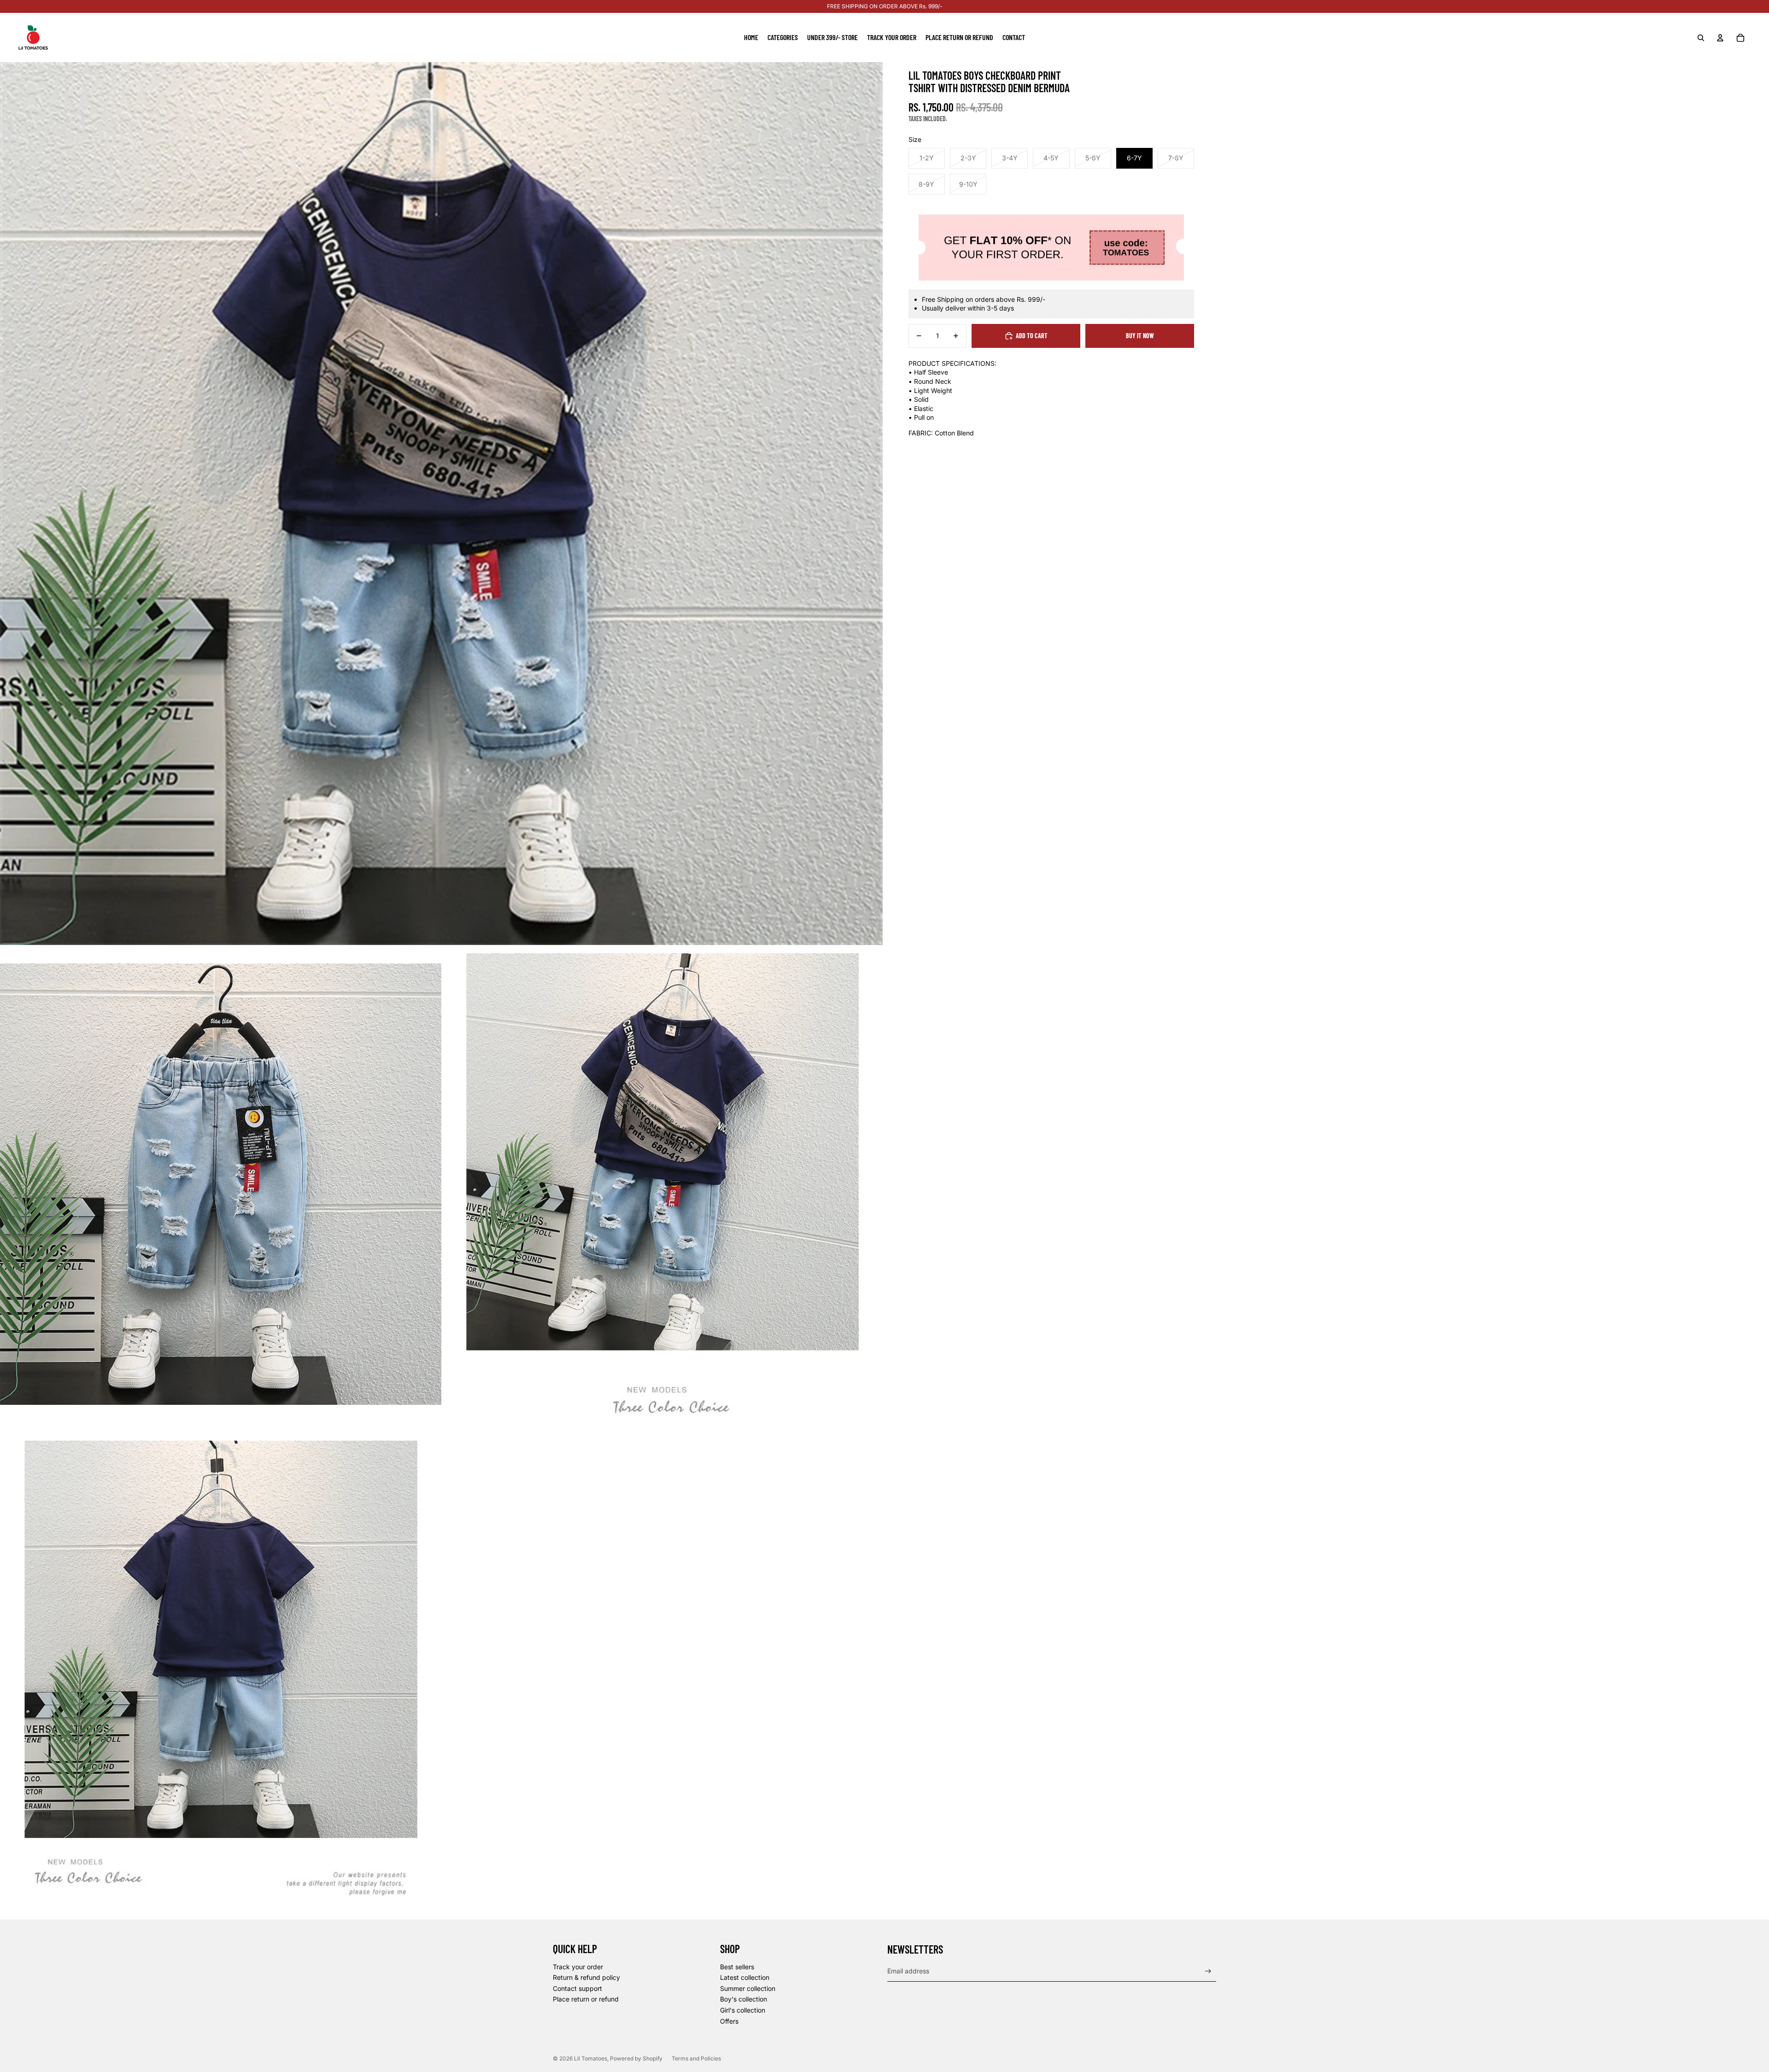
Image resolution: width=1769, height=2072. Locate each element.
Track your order (578, 1967)
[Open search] (1701, 38)
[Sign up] (1208, 1971)
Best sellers (737, 1967)
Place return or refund (586, 1999)
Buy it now (1140, 336)
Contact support (577, 1988)
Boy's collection (744, 1999)
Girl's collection (743, 2010)
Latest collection (745, 1977)
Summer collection (748, 1988)
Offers (729, 2021)
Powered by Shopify (636, 2058)
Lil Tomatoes (591, 2058)
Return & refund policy (586, 1977)
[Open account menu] (1720, 38)
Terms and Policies (696, 2058)
